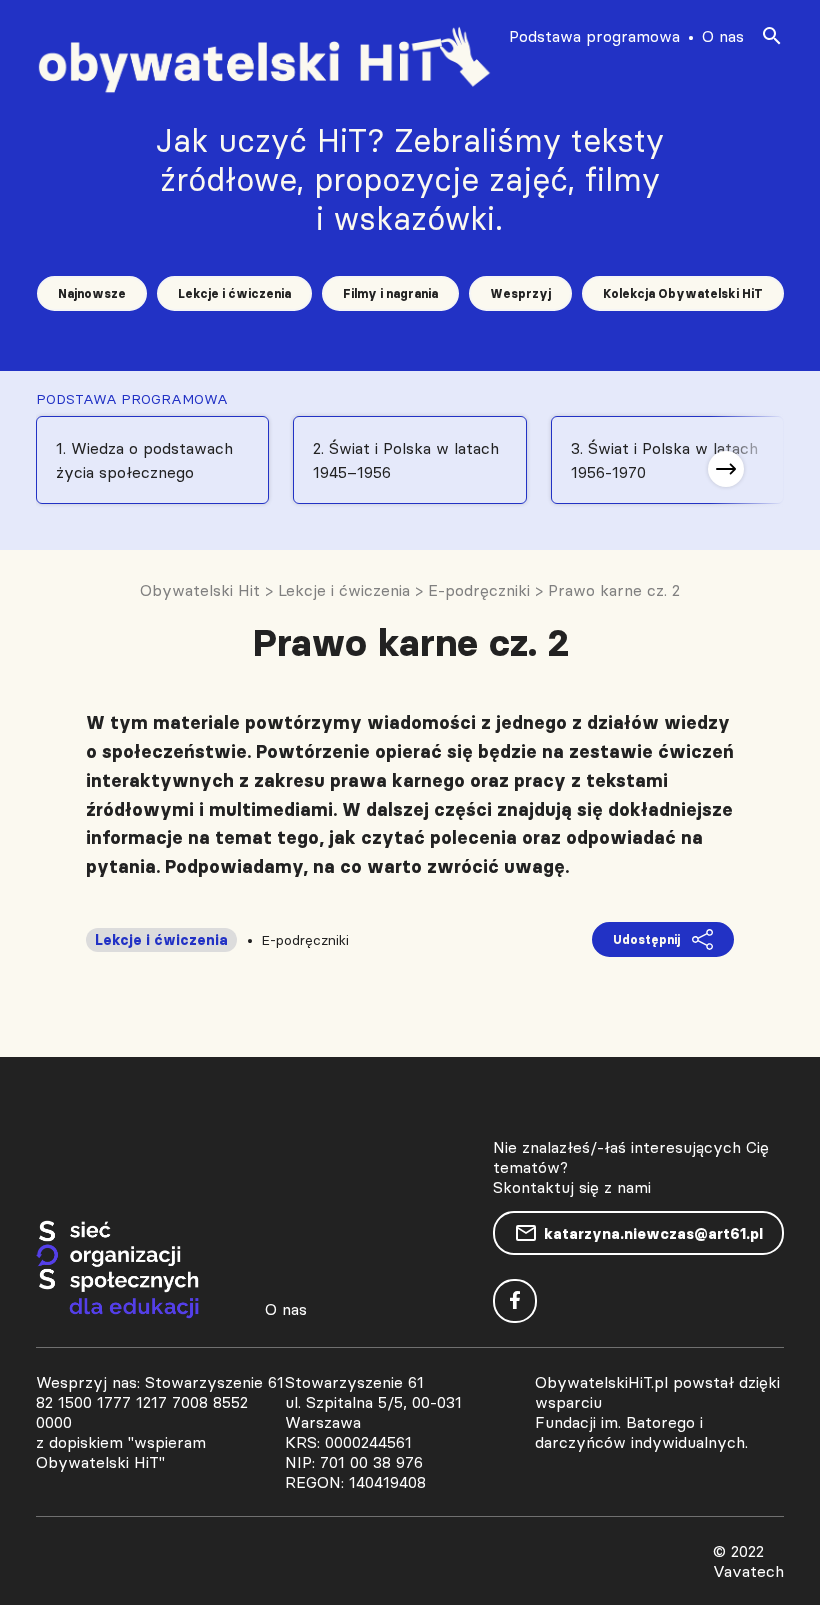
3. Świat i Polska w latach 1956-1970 (664, 460)
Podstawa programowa (594, 36)
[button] (726, 469)
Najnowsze (92, 293)
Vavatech (748, 1571)
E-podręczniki (305, 940)
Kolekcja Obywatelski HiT (683, 293)
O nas (723, 36)
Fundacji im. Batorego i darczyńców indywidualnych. (641, 1432)
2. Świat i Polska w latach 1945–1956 (406, 460)
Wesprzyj (520, 293)
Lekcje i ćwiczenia (234, 293)
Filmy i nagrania (390, 293)
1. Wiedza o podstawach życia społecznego (144, 460)
